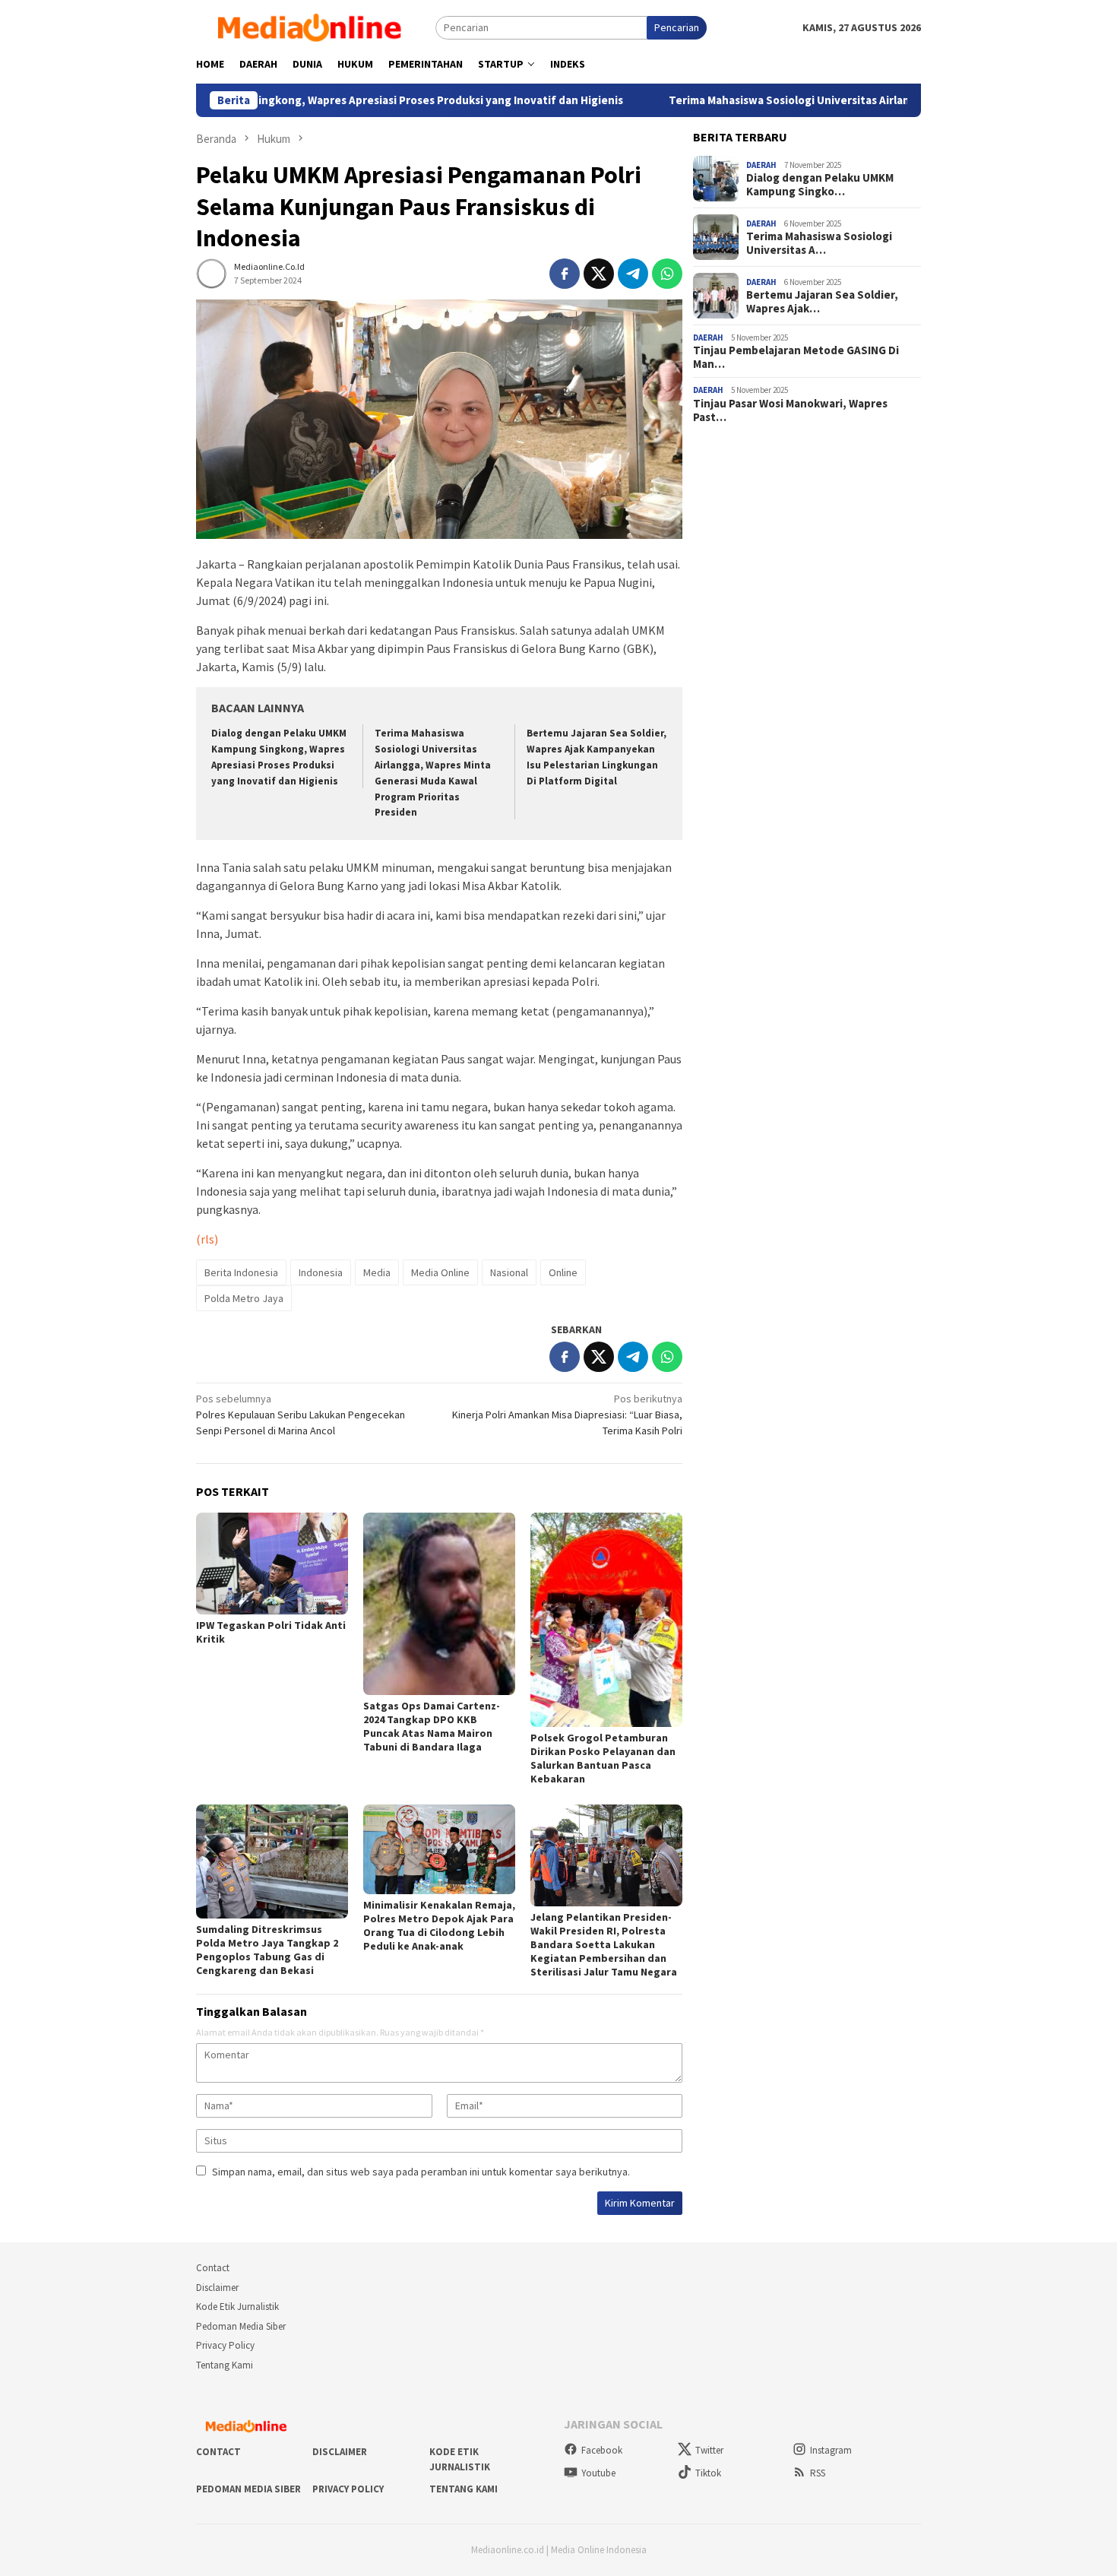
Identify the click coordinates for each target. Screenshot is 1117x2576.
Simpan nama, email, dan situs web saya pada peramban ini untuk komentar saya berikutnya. (421, 2172)
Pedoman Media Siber (241, 2326)
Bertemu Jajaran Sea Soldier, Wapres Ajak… (822, 302)
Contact (213, 2268)
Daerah (761, 165)
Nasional (509, 1272)
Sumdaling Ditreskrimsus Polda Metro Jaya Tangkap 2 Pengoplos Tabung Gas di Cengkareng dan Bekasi (267, 1950)
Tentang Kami (225, 2365)
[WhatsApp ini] (667, 274)
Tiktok (708, 2473)
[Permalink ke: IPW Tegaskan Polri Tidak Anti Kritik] (272, 1563)
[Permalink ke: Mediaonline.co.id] (211, 272)
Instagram (831, 2450)
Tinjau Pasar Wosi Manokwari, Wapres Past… (790, 410)
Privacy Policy (225, 2345)
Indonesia (321, 1272)
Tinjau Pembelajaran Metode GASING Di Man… (796, 357)
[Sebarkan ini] (565, 274)
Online (563, 1272)
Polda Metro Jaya (244, 1298)
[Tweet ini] (599, 274)
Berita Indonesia (241, 1272)
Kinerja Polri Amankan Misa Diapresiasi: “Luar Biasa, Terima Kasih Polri (567, 1415)
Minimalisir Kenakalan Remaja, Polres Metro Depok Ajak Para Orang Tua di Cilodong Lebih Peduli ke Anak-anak (439, 1925)
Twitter (709, 2450)
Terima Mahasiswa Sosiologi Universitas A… (819, 243)
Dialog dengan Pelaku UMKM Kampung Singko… (820, 185)
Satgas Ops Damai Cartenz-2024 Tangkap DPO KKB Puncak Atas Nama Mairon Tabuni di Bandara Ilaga (432, 1726)
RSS (818, 2473)
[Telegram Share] (633, 274)
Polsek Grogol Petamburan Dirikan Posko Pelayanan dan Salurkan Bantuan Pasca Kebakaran (603, 1758)
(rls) (207, 1239)
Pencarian (677, 27)
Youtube (598, 2473)
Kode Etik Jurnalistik (237, 2307)
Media (377, 1272)
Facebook (602, 2450)
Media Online (440, 1272)
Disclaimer (217, 2288)
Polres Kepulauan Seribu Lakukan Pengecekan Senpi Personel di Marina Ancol (301, 1415)
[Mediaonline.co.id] (316, 27)
